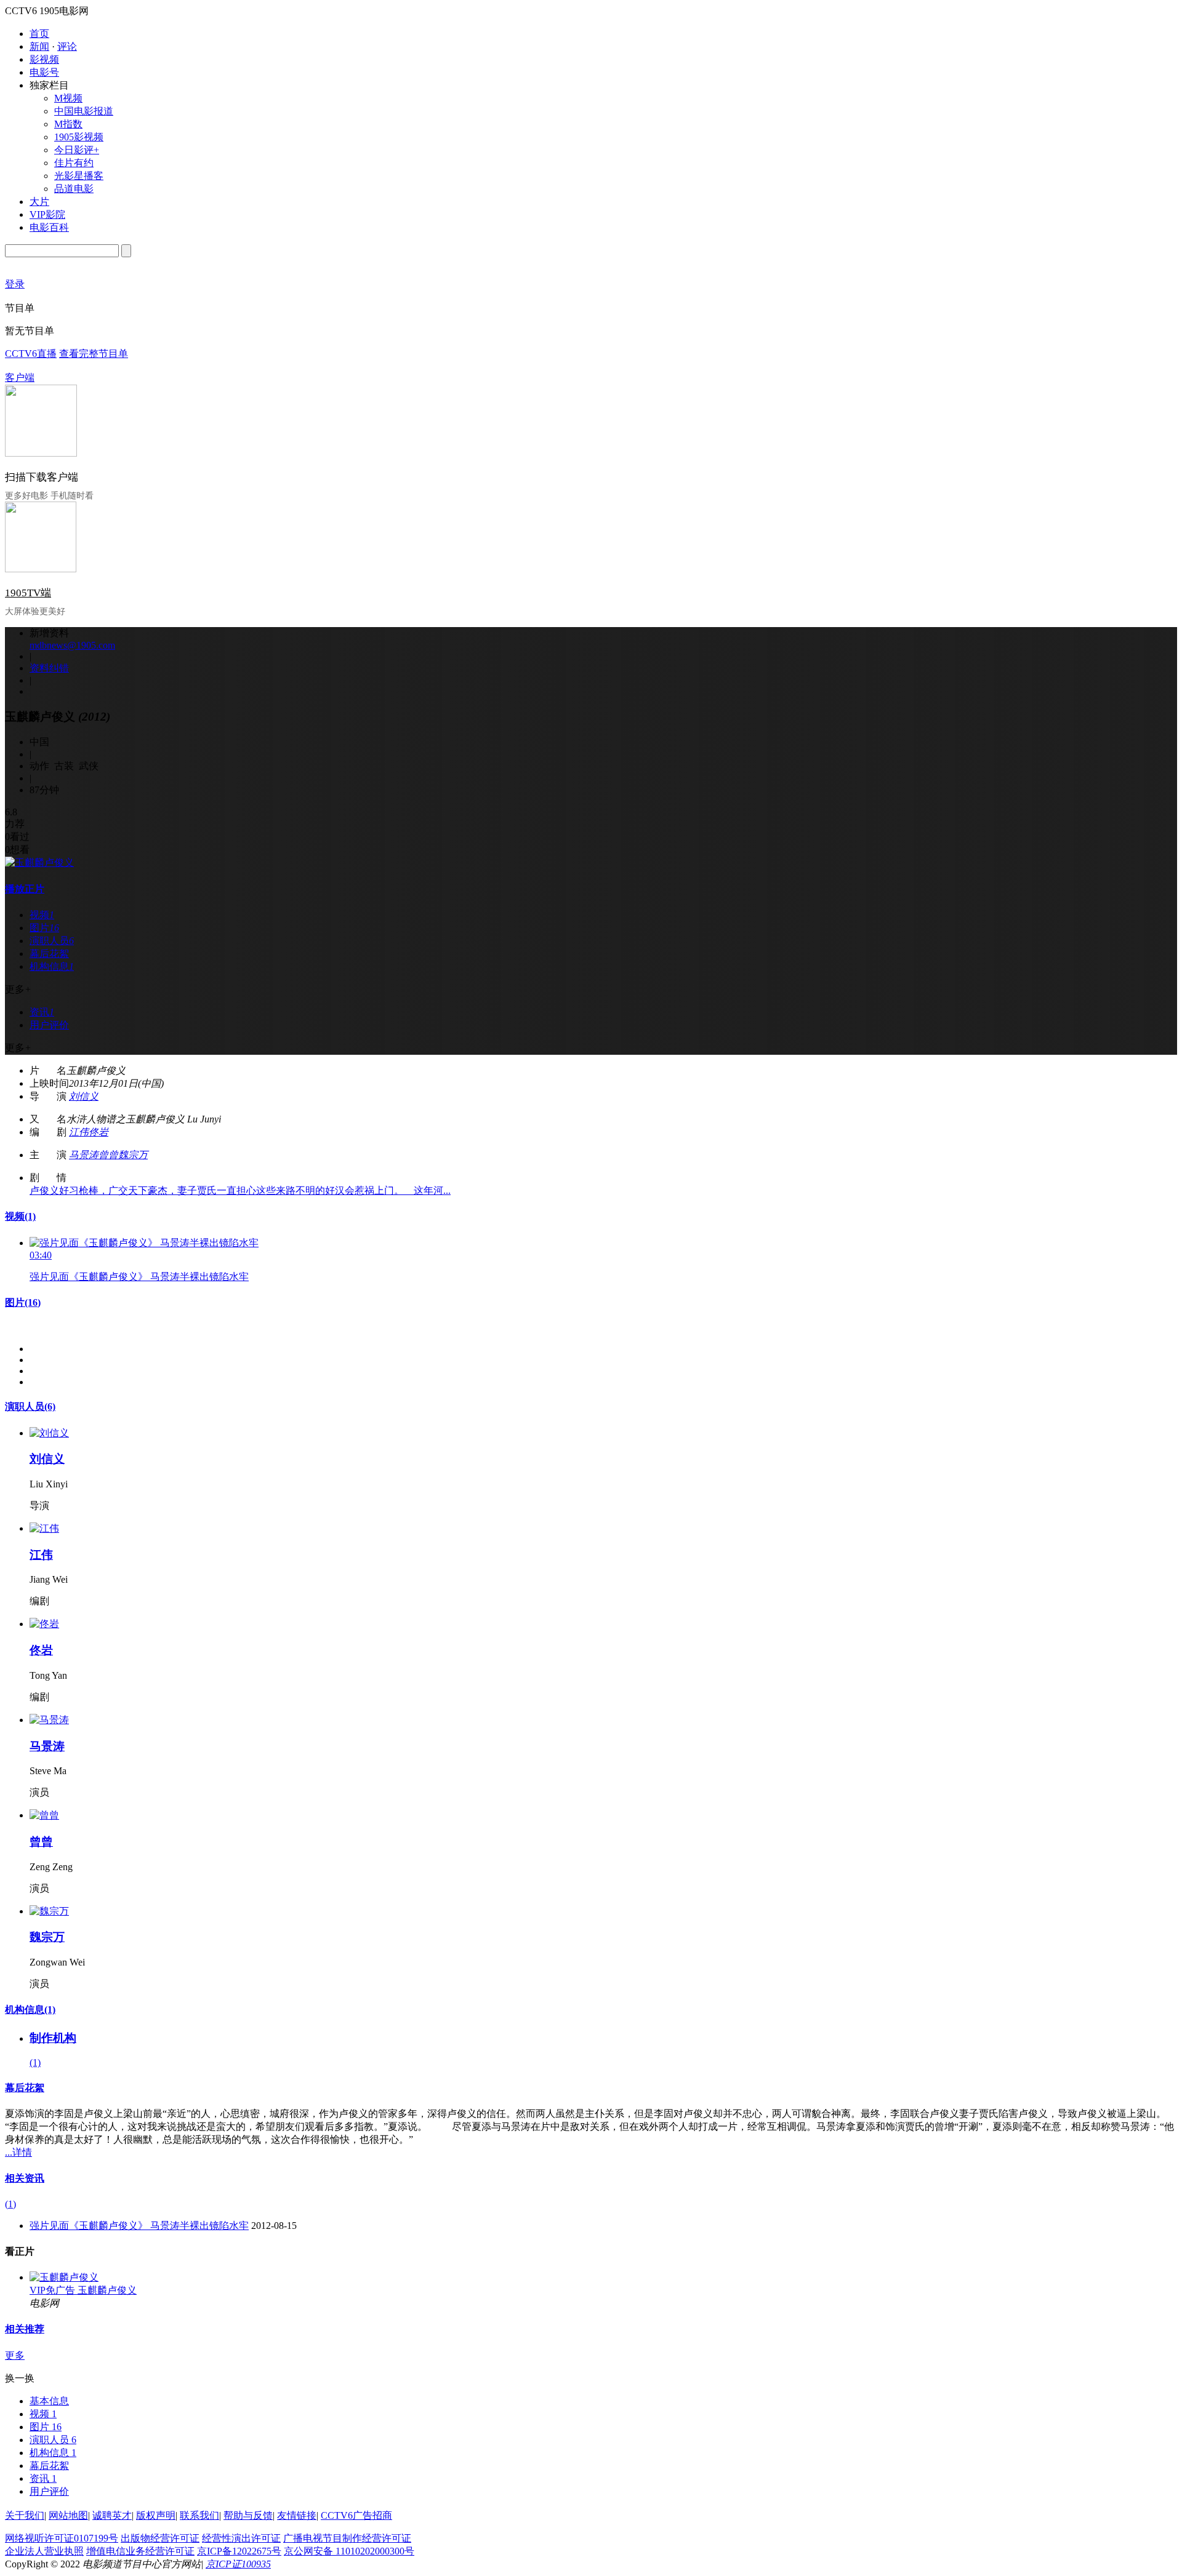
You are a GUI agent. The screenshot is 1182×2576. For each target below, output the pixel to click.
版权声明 (156, 2515)
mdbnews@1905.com (72, 645)
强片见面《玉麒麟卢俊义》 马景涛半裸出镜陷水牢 (139, 1277)
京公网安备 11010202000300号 (349, 2551)
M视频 (68, 98)
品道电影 (74, 189)
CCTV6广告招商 (356, 2515)
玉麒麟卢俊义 (107, 2290)
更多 (15, 2355)
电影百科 (49, 227)
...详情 (18, 2152)
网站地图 (68, 2515)
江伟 (79, 1132)
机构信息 (30, 2010)
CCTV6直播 (31, 354)
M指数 (68, 124)
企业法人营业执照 (44, 2551)
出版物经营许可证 (160, 2538)
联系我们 (199, 2515)
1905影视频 (79, 137)
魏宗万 (133, 1155)
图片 (23, 1302)
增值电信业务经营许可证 (140, 2551)
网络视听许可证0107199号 (62, 2538)
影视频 (44, 59)
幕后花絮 (25, 2088)
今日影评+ (77, 150)
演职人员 (30, 1406)
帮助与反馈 (248, 2515)
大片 (39, 202)
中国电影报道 (84, 111)
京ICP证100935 (238, 2564)
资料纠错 (49, 668)
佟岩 (98, 1132)
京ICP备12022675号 (239, 2551)
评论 (67, 46)
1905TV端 (28, 593)
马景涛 (84, 1155)
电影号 (44, 72)
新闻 (39, 46)
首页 (39, 34)
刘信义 (84, 1096)
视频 (20, 1216)
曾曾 (108, 1155)
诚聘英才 (112, 2515)
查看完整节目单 (94, 354)
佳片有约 (74, 163)
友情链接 (297, 2515)
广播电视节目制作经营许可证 (347, 2538)
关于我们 (25, 2515)
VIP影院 (47, 214)
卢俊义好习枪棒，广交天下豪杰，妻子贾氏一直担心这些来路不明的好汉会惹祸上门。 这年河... (240, 1190)
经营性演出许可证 (241, 2538)
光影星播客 (79, 176)
